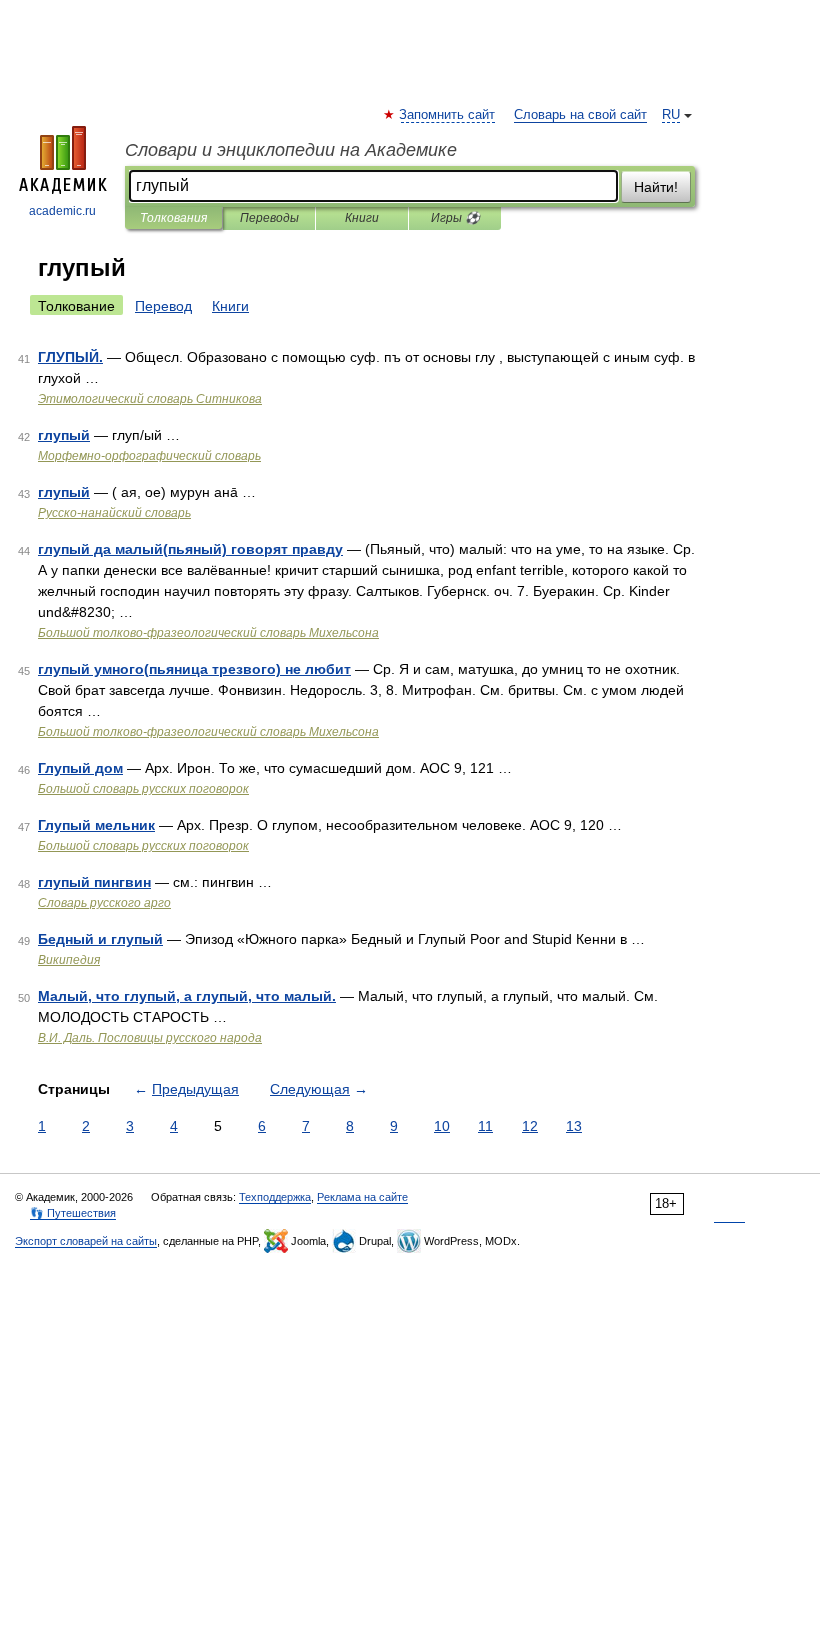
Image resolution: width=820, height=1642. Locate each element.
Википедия (69, 960)
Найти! (656, 187)
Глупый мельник (96, 825)
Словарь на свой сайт (580, 115)
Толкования (173, 218)
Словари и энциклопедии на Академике (291, 150)
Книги (362, 218)
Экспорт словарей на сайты (86, 1241)
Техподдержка (275, 1197)
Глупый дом (80, 768)
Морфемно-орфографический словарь (149, 456)
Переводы (269, 218)
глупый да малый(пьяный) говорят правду (190, 549)
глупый (64, 435)
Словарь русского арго (104, 903)
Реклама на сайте (362, 1197)
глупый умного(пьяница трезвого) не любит (194, 669)
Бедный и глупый (100, 939)
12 (530, 1126)
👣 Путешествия (73, 1213)
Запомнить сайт (448, 115)
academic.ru (62, 211)
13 (574, 1126)
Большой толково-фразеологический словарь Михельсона (208, 633)
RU (671, 115)
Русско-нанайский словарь (114, 513)
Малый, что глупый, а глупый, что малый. (187, 996)
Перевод (163, 306)
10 (442, 1126)
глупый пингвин (94, 882)
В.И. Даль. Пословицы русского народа (150, 1038)
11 (485, 1126)
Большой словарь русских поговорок (143, 789)
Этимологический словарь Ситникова (150, 399)
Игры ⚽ (455, 218)
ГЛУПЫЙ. (70, 357)
